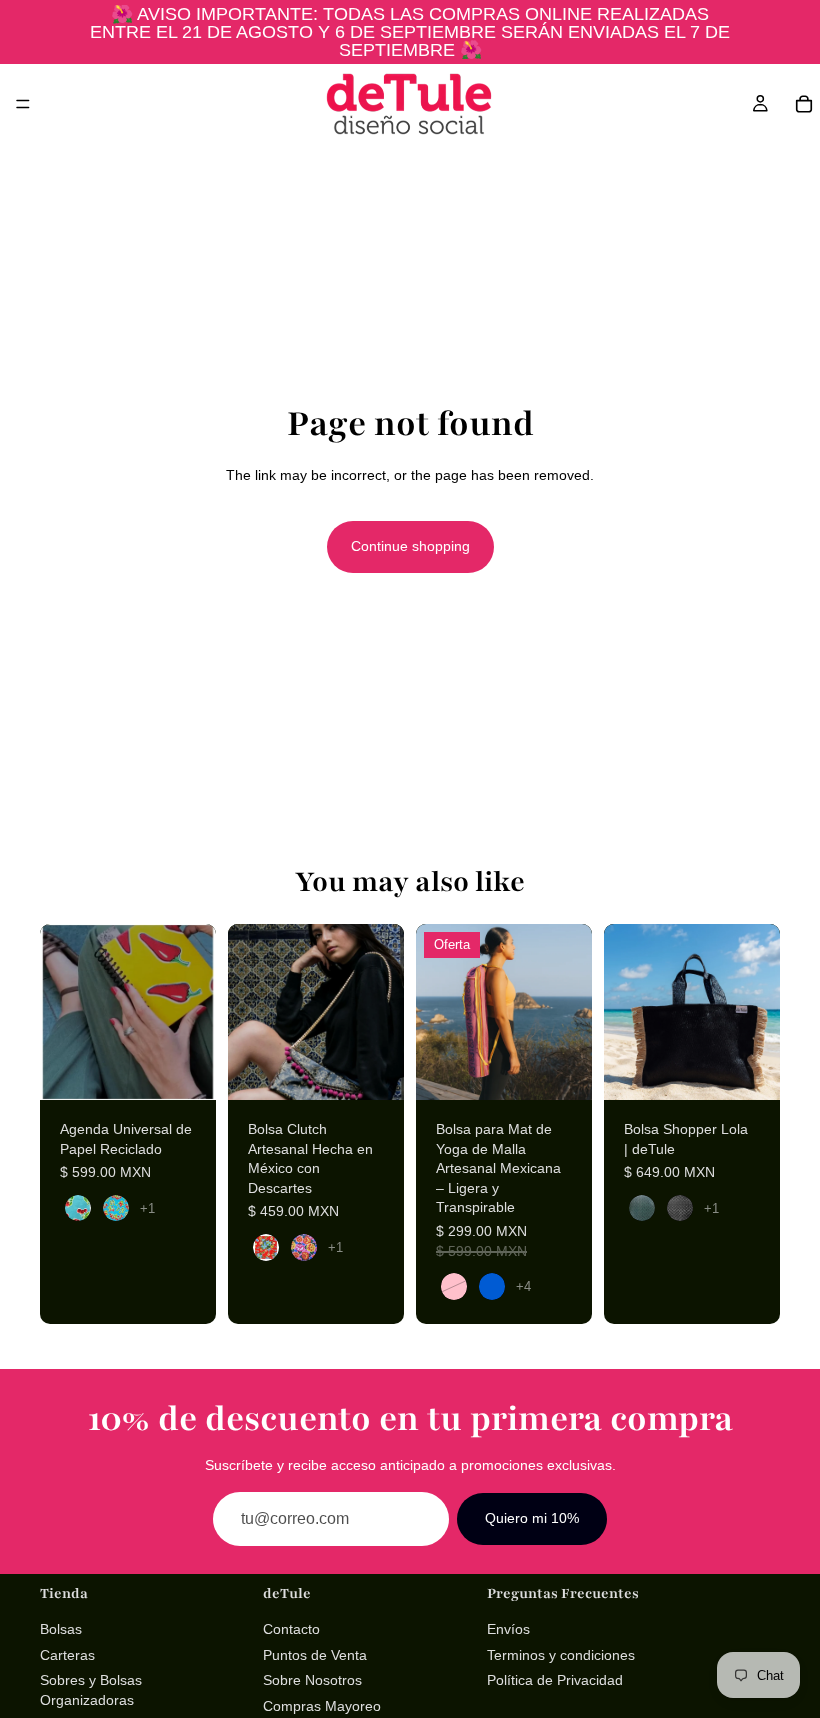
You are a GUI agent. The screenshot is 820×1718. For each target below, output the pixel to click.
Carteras (67, 1655)
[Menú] (23, 104)
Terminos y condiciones (561, 1655)
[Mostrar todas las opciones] (147, 1208)
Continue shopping (410, 546)
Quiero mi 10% (532, 1518)
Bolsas (61, 1629)
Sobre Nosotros (312, 1680)
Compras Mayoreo (322, 1706)
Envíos (508, 1629)
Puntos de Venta (315, 1655)
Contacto (291, 1629)
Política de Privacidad (555, 1680)
